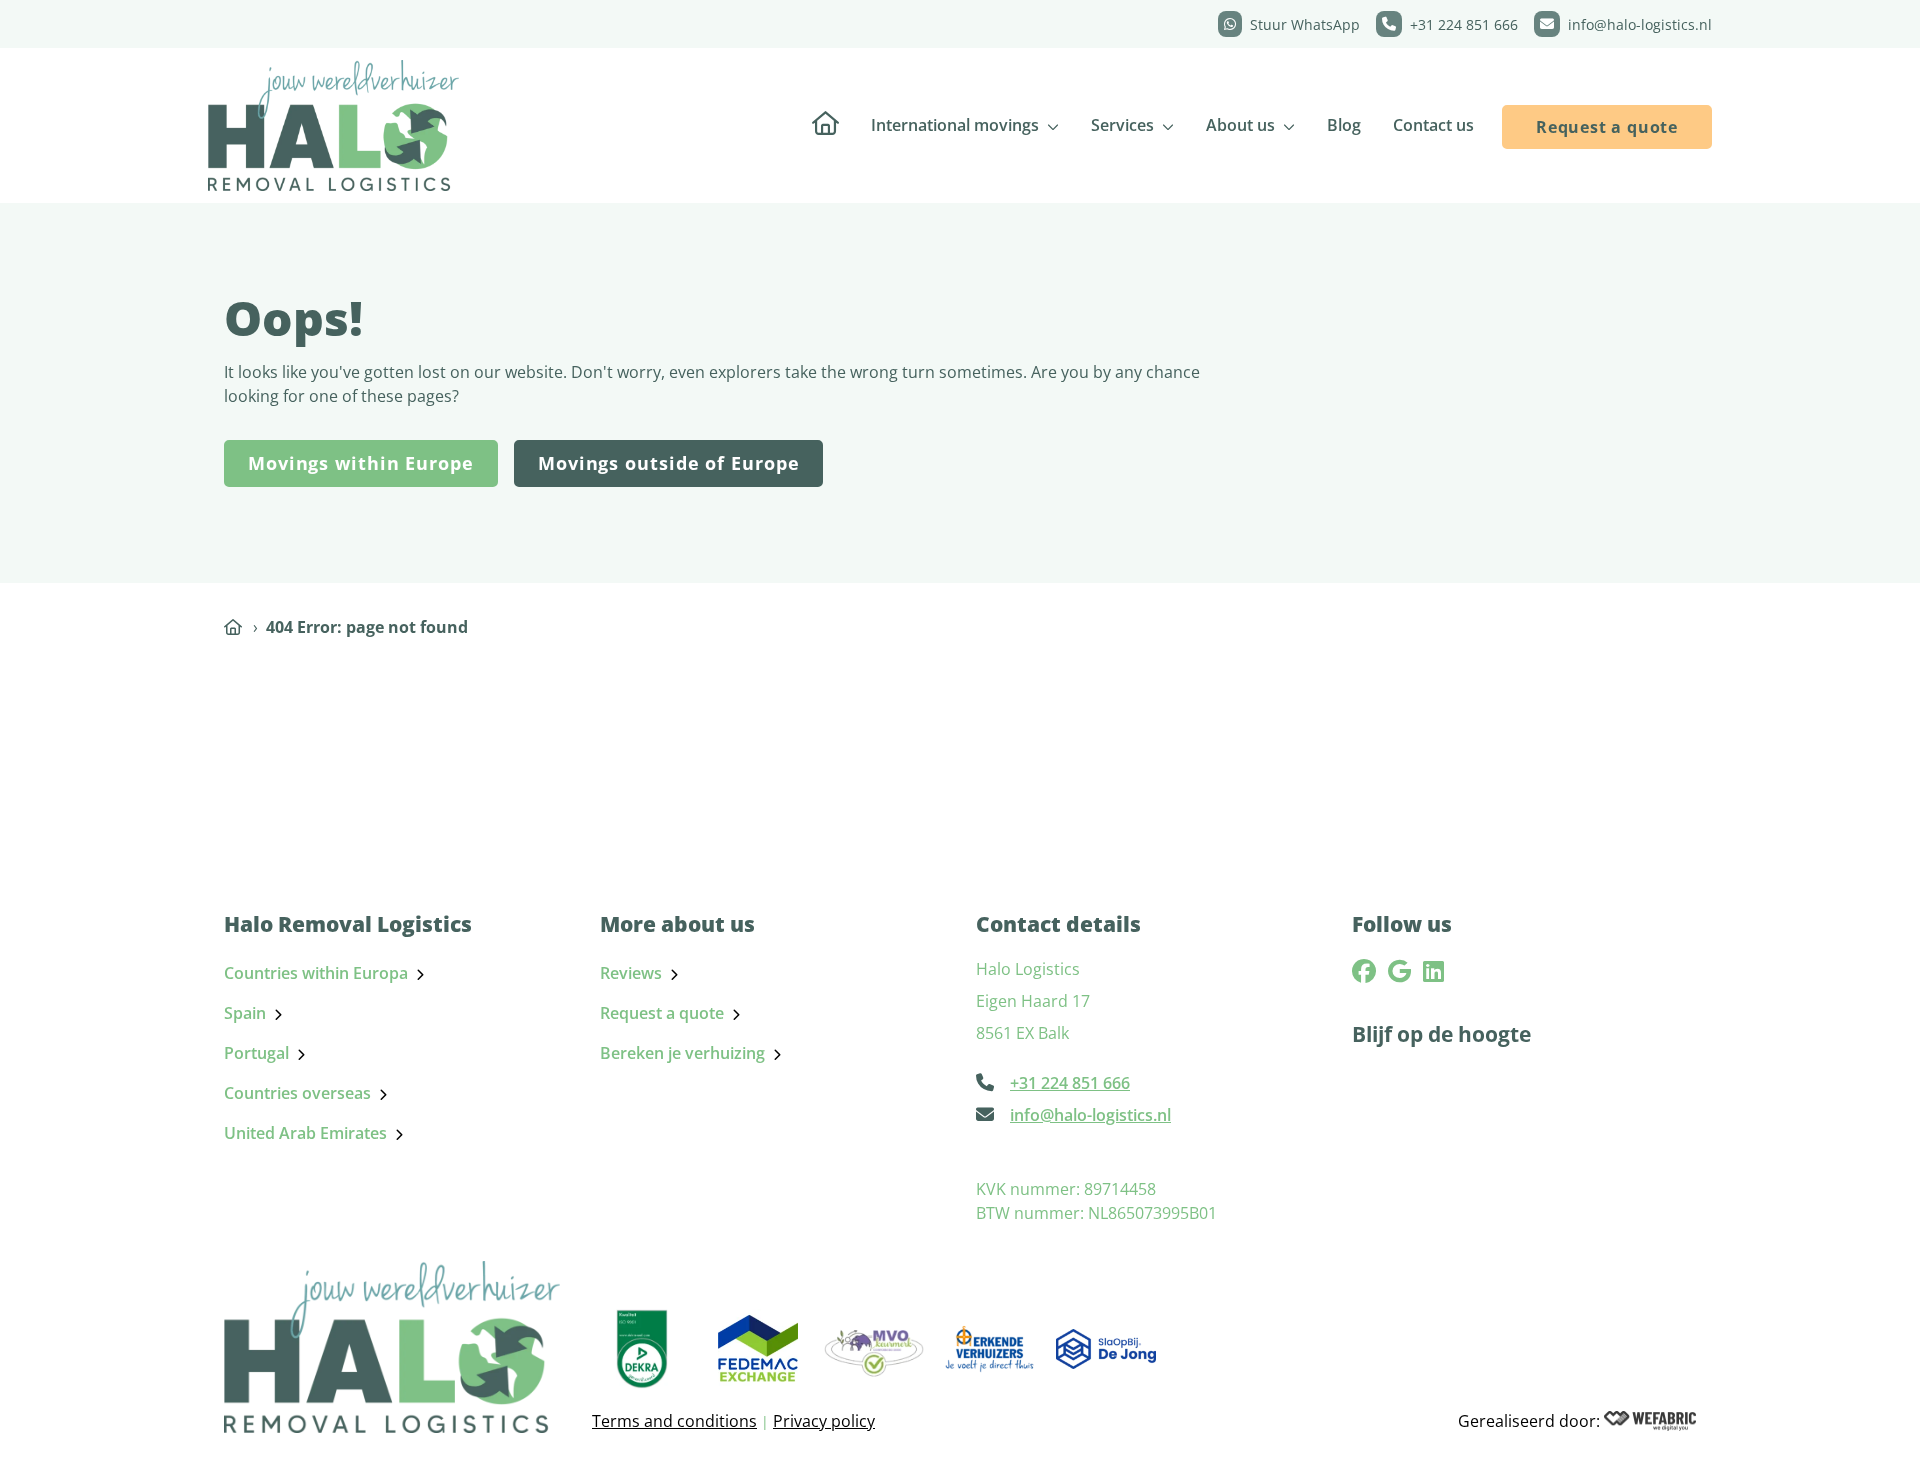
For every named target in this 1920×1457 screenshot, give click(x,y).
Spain (245, 1013)
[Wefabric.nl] (1650, 1421)
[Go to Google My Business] (1399, 971)
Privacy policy (824, 1421)
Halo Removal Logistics (348, 924)
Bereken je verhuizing (682, 1053)
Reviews (631, 973)
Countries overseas (297, 1093)
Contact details (1058, 924)
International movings (955, 125)
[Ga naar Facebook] (1364, 971)
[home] (333, 125)
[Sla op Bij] (1106, 1349)
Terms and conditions (674, 1421)
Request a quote (1607, 127)
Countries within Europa (316, 973)
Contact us (1433, 125)
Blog (1344, 125)
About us (1240, 125)
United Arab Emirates (305, 1133)
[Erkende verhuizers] (990, 1349)
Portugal (256, 1053)
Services (1122, 125)
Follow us (1402, 924)
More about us (677, 924)
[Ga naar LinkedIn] (1433, 971)
